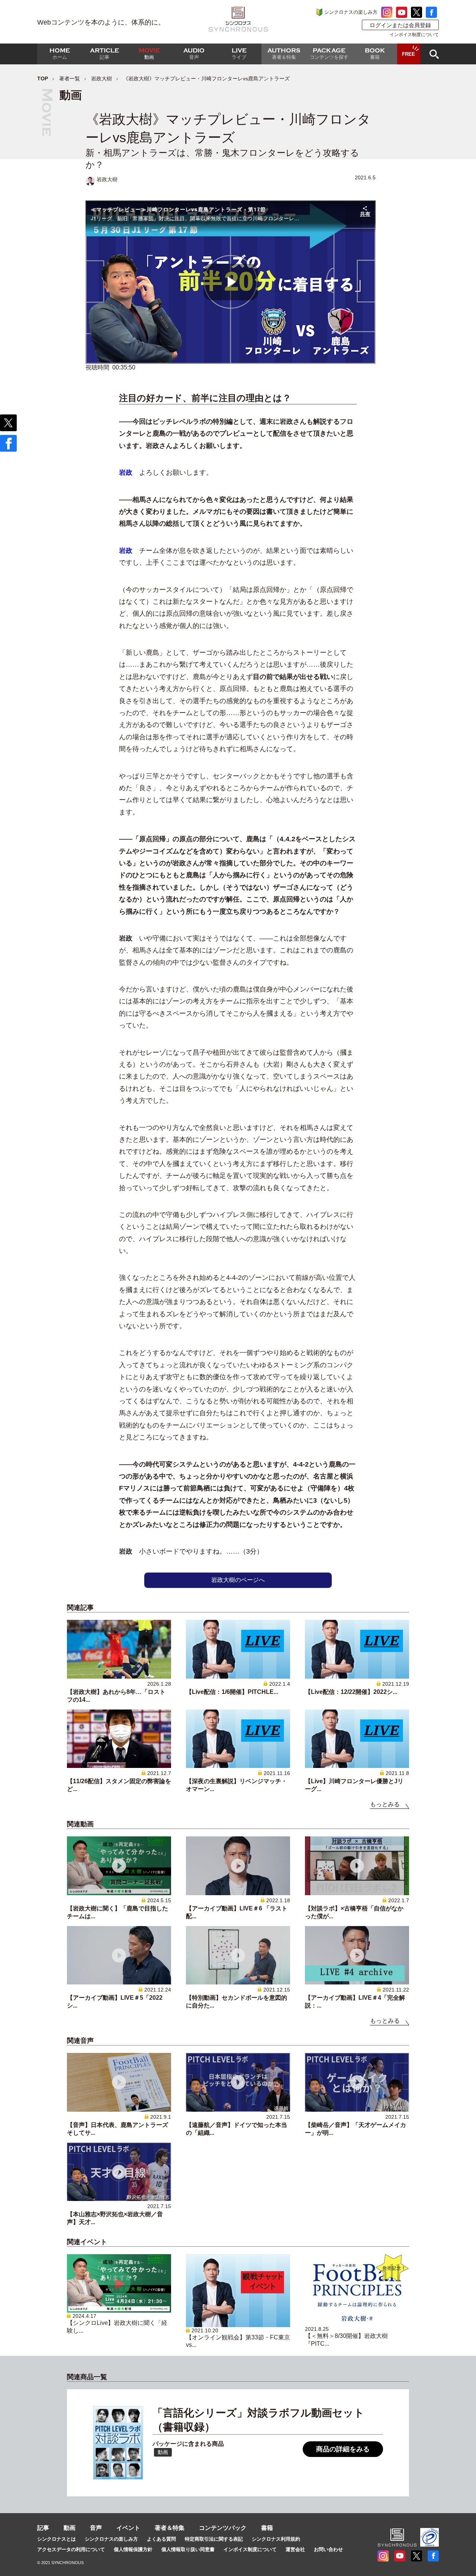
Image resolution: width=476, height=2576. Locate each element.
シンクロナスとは (57, 2539)
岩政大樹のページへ (238, 1580)
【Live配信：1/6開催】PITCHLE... (232, 1692)
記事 (43, 2528)
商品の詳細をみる (343, 2449)
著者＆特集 (170, 2528)
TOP (43, 79)
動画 (70, 2528)
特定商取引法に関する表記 (214, 2539)
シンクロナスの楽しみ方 (351, 12)
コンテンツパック (223, 2528)
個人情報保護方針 (133, 2549)
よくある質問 (161, 2539)
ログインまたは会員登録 (400, 25)
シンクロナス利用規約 (276, 2539)
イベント (128, 2528)
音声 (96, 2528)
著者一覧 (70, 79)
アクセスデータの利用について (71, 2549)
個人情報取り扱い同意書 (188, 2549)
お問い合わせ (328, 2549)
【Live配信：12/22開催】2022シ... (351, 1692)
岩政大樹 (102, 79)
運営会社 (295, 2549)
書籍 (267, 2528)
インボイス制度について (414, 35)
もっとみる (385, 1804)
